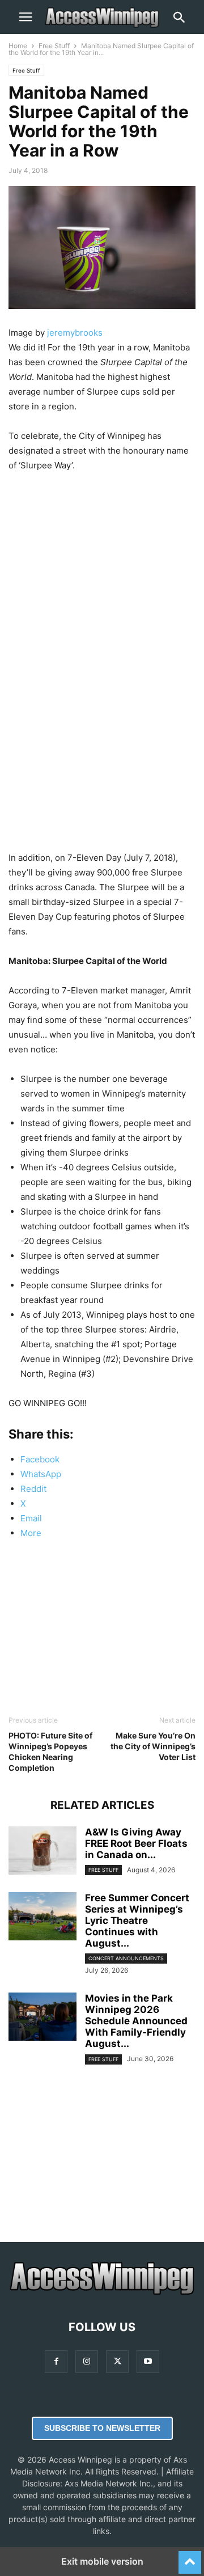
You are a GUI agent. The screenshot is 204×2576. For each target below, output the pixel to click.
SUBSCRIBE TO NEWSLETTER (102, 2428)
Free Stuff (54, 46)
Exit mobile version (102, 2561)
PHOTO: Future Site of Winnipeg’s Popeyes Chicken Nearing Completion (50, 1752)
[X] (117, 2361)
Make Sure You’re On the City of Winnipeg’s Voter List (153, 1746)
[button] (25, 17)
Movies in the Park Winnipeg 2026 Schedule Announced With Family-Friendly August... (136, 2021)
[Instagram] (87, 2361)
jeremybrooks (75, 333)
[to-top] (190, 2557)
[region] (102, 575)
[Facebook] (56, 2361)
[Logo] (102, 2293)
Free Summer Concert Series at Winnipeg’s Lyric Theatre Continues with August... (137, 1921)
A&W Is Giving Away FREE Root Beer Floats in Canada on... (136, 1843)
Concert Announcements (126, 1958)
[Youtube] (148, 2361)
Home (18, 46)
